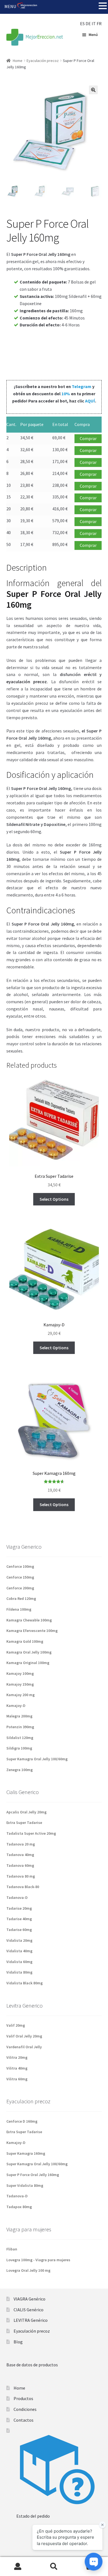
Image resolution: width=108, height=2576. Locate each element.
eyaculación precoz (27, 682)
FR (99, 24)
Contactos (24, 2420)
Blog (18, 2342)
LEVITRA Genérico (31, 2320)
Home (18, 61)
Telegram (82, 386)
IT (94, 24)
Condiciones (25, 2409)
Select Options (54, 1199)
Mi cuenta (18, 2567)
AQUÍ (90, 401)
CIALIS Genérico (29, 2310)
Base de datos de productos (32, 2365)
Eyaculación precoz (43, 61)
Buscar (54, 2567)
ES (82, 24)
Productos (23, 2398)
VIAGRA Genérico (29, 2299)
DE (88, 24)
